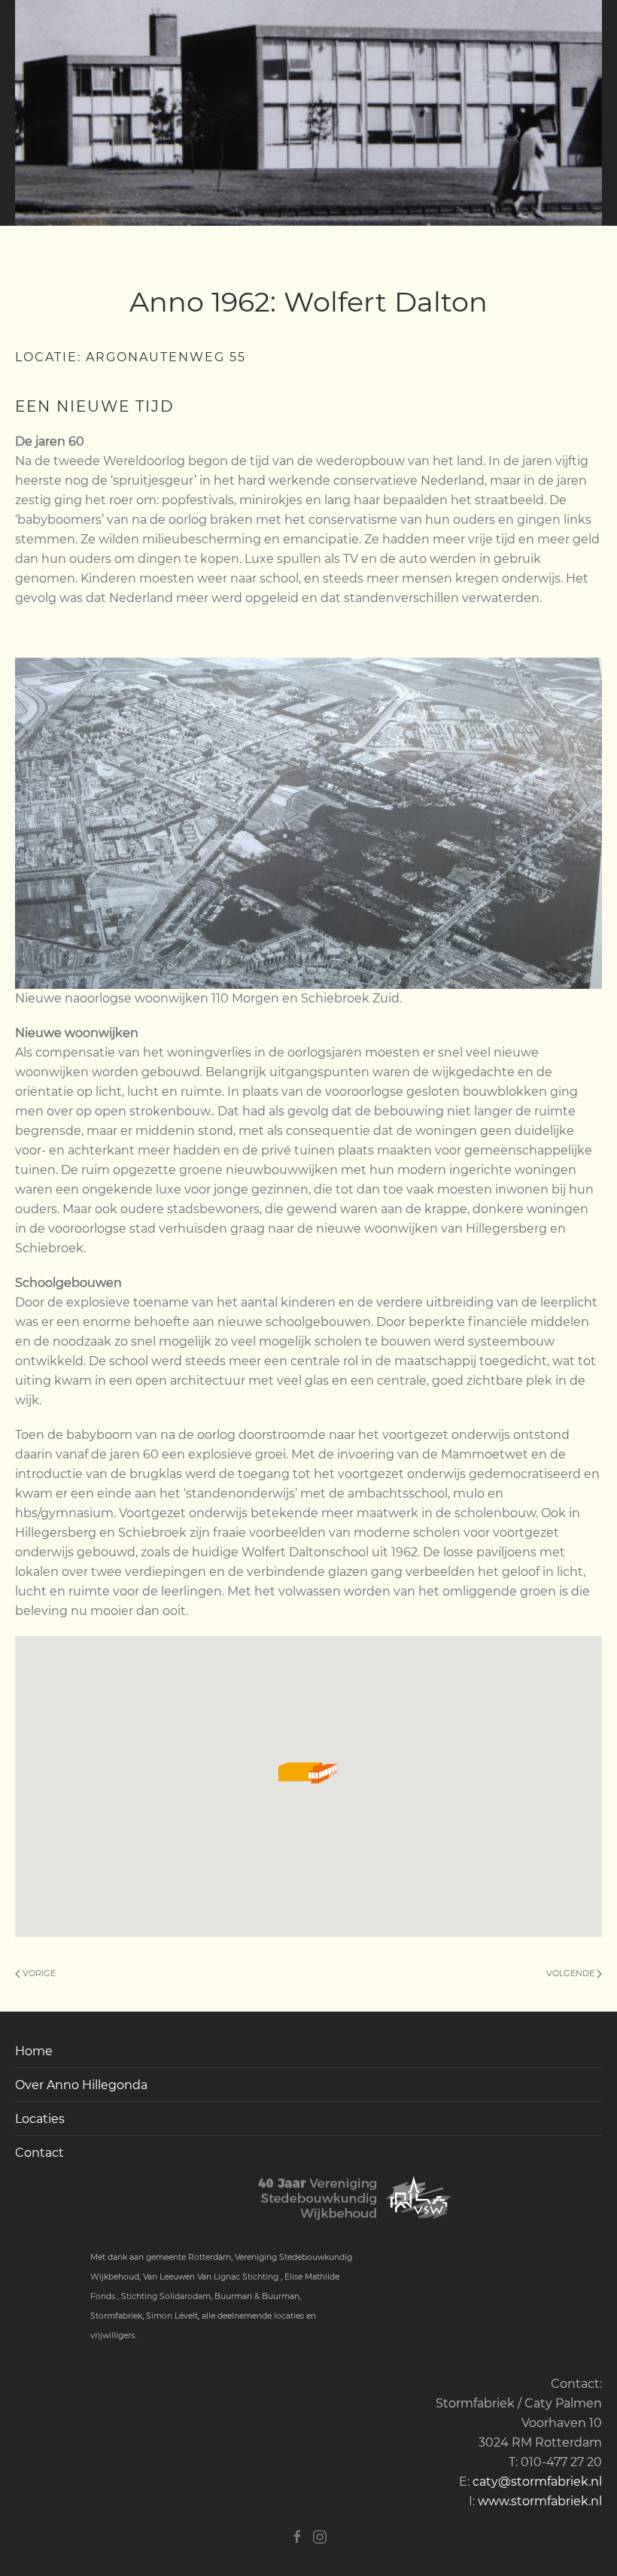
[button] (308, 1771)
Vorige (38, 1973)
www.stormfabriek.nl (540, 2501)
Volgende (571, 1973)
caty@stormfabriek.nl (537, 2482)
